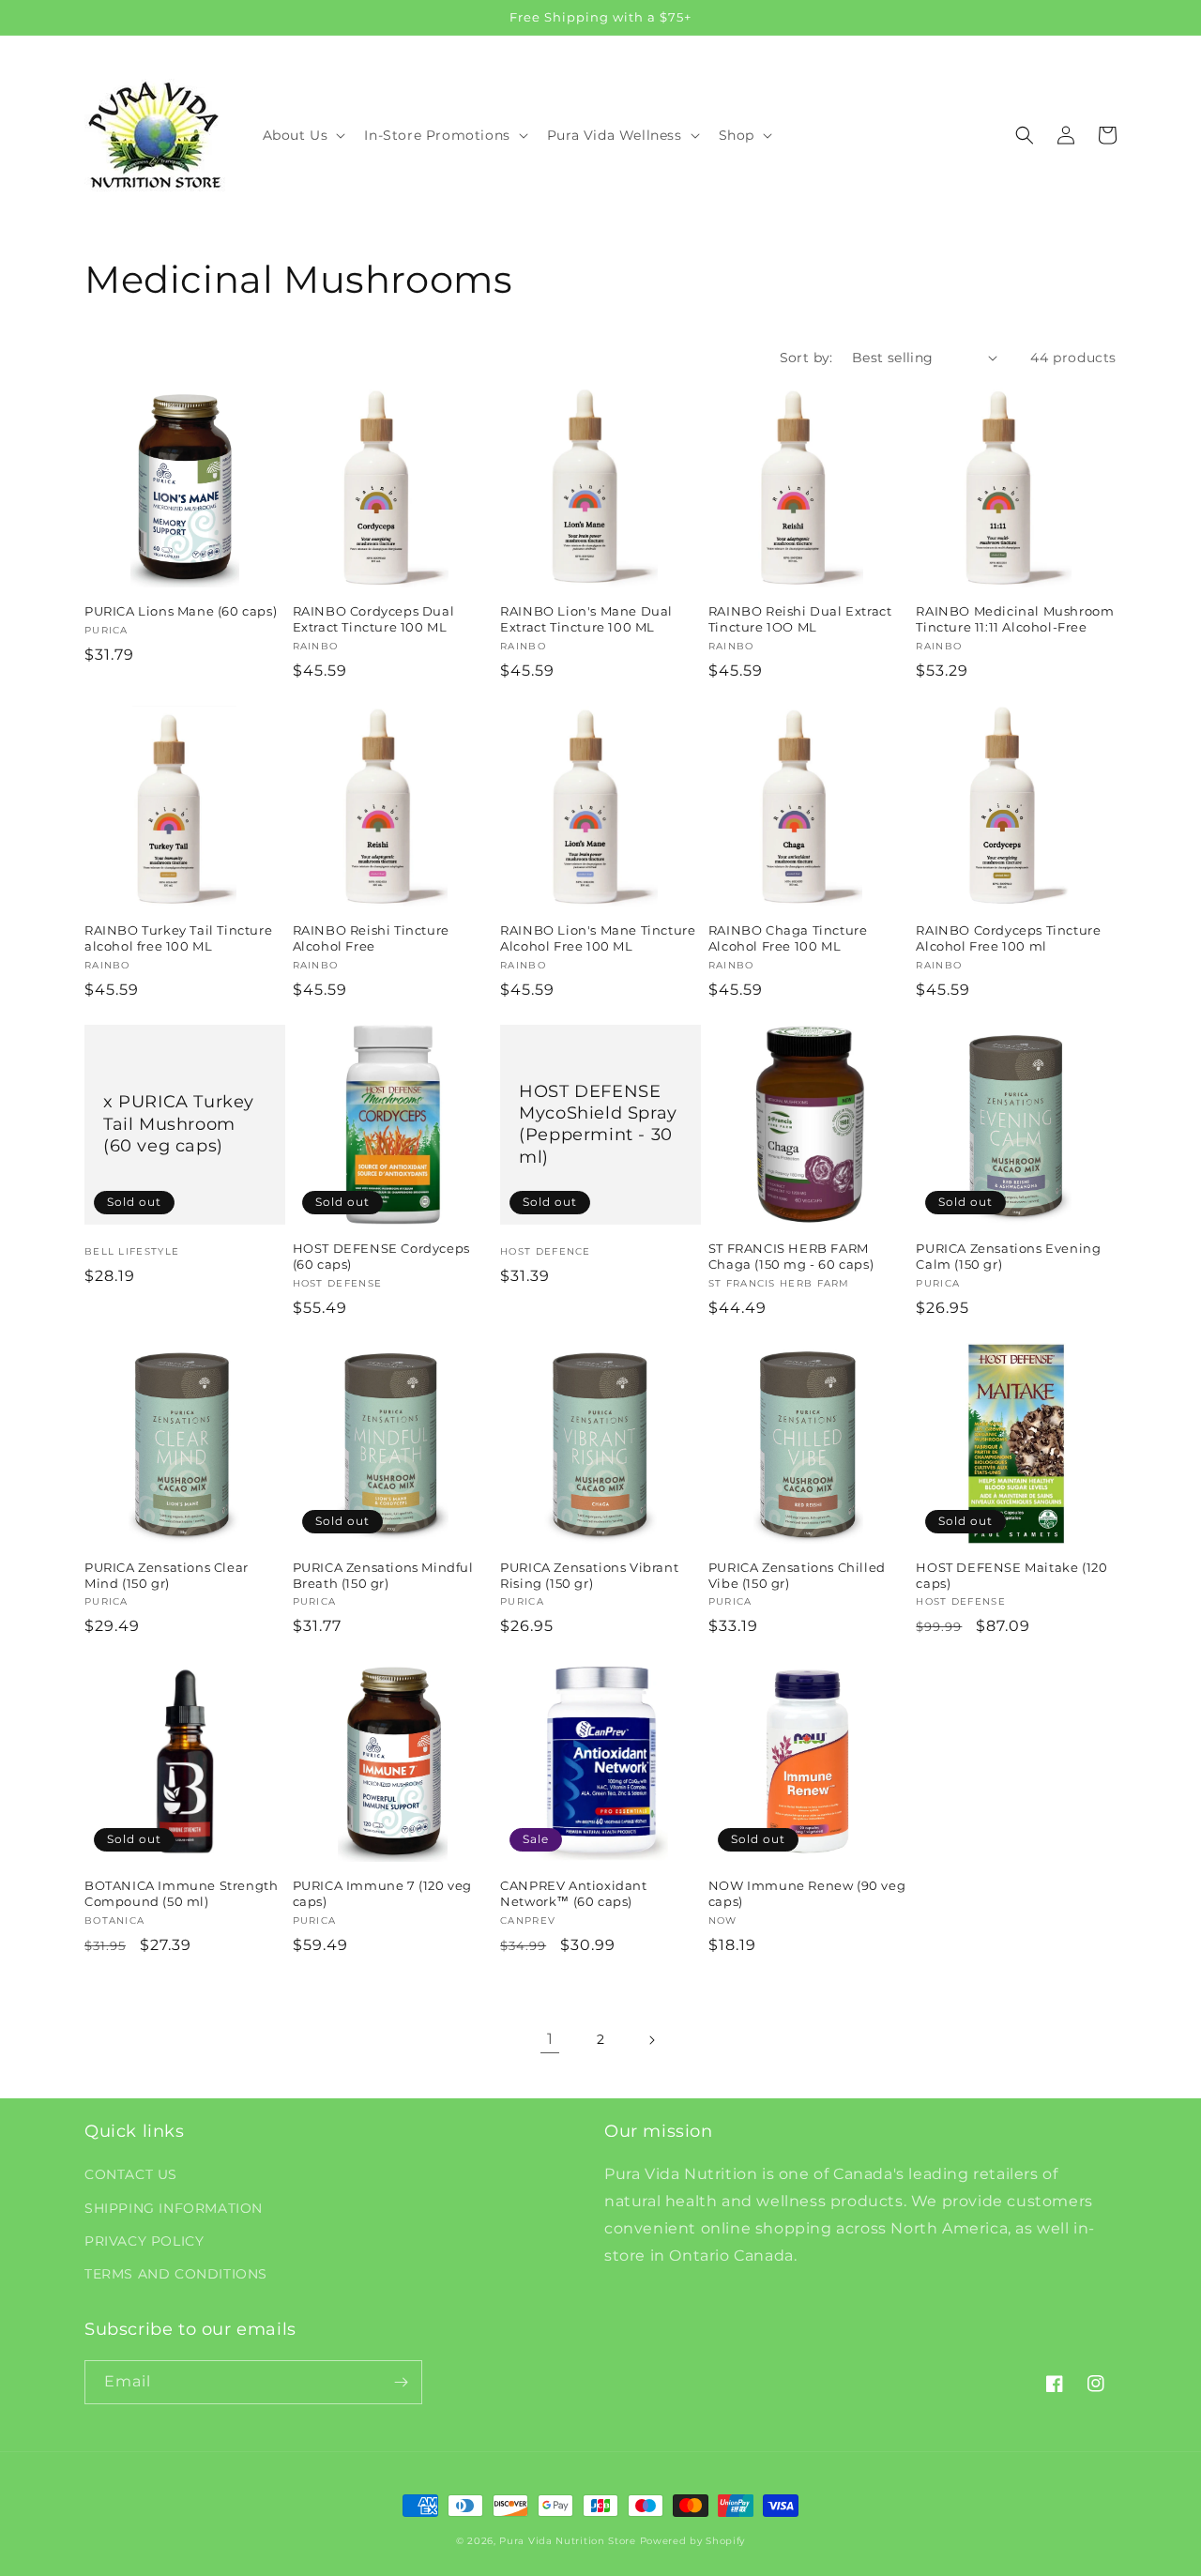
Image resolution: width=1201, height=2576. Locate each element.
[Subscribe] (401, 2382)
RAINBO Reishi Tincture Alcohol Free (371, 938)
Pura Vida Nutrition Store (568, 2541)
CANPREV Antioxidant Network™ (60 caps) (573, 1893)
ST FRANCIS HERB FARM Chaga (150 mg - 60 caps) (791, 1256)
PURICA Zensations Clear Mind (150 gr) (167, 1575)
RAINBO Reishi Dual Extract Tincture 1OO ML (800, 619)
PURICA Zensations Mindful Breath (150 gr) (383, 1575)
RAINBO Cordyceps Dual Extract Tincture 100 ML (374, 619)
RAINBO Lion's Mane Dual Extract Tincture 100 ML (586, 619)
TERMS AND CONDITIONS (176, 2274)
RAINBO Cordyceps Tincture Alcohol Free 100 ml (1008, 938)
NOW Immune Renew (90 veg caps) (807, 1893)
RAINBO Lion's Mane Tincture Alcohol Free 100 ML (598, 938)
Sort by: (806, 358)
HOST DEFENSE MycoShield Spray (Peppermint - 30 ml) (598, 1124)
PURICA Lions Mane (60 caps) (181, 611)
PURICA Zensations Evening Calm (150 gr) (1008, 1256)
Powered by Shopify (693, 2541)
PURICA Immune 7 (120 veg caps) (382, 1893)
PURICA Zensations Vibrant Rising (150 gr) (589, 1575)
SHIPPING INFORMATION (174, 2208)
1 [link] (550, 2039)
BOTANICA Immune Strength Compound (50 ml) (181, 1893)
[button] (303, 135)
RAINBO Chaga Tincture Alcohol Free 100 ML (788, 938)
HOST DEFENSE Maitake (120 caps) (1011, 1575)
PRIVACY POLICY (144, 2241)
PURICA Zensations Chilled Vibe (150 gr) (797, 1575)
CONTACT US (131, 2174)
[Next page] (651, 2040)
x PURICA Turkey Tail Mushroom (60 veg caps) (179, 1124)
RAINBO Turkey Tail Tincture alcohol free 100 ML (178, 938)
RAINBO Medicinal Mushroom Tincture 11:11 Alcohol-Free (1015, 619)
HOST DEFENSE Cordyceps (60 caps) (381, 1256)
